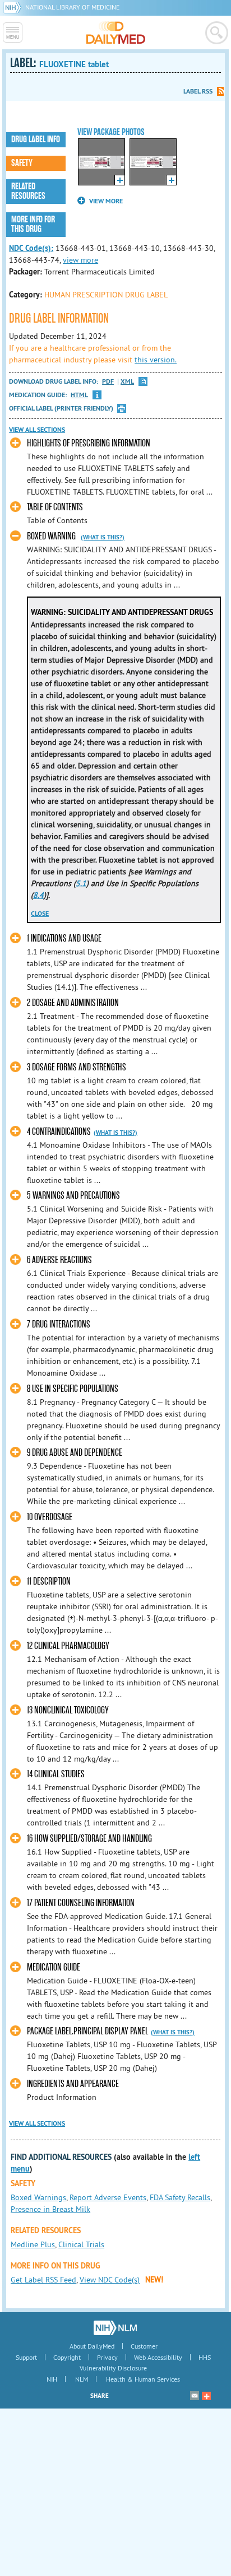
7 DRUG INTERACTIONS (59, 1324)
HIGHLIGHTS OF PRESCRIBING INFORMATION (89, 443)
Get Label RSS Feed (43, 2280)
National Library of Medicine (72, 7)
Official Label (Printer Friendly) (61, 408)
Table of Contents (55, 507)
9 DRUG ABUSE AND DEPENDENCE (75, 1453)
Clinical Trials (81, 2244)
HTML (79, 395)
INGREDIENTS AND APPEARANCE (73, 2084)
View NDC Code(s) (110, 2280)
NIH (52, 2379)
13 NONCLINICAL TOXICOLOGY (68, 1710)
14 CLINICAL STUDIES (56, 1774)
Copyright (67, 2357)
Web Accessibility (158, 2357)
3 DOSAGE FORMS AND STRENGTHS (77, 1067)
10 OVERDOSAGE (50, 1517)
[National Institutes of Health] (14, 7)
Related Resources (28, 191)
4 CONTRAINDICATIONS (59, 1132)
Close (40, 914)
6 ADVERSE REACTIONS (59, 1260)
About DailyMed (92, 2346)
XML (127, 382)
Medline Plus (33, 2244)
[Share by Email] (195, 2396)
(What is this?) (103, 537)
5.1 (81, 883)
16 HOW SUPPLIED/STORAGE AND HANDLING (89, 1839)
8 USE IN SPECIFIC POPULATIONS (73, 1389)
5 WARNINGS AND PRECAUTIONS (73, 1196)
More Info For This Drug (33, 224)
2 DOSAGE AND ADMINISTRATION (73, 1003)
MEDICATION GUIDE (54, 1967)
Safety (22, 163)
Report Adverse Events (108, 2197)
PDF (108, 382)
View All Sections (37, 430)
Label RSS (198, 91)
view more (80, 260)
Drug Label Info (36, 139)
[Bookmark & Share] (206, 2396)
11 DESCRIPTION (49, 1582)
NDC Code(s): (31, 248)
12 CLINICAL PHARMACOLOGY (68, 1646)
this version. (156, 360)
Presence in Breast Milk (50, 2209)
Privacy (107, 2357)
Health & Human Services (143, 2379)
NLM (82, 2379)
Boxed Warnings (38, 2197)
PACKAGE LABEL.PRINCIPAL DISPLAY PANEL (87, 2031)
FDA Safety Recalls (180, 2197)
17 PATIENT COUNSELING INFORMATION (81, 1903)
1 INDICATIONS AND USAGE (64, 938)
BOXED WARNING (51, 536)
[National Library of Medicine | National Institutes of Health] (115, 2328)
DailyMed (116, 32)
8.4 (38, 895)
